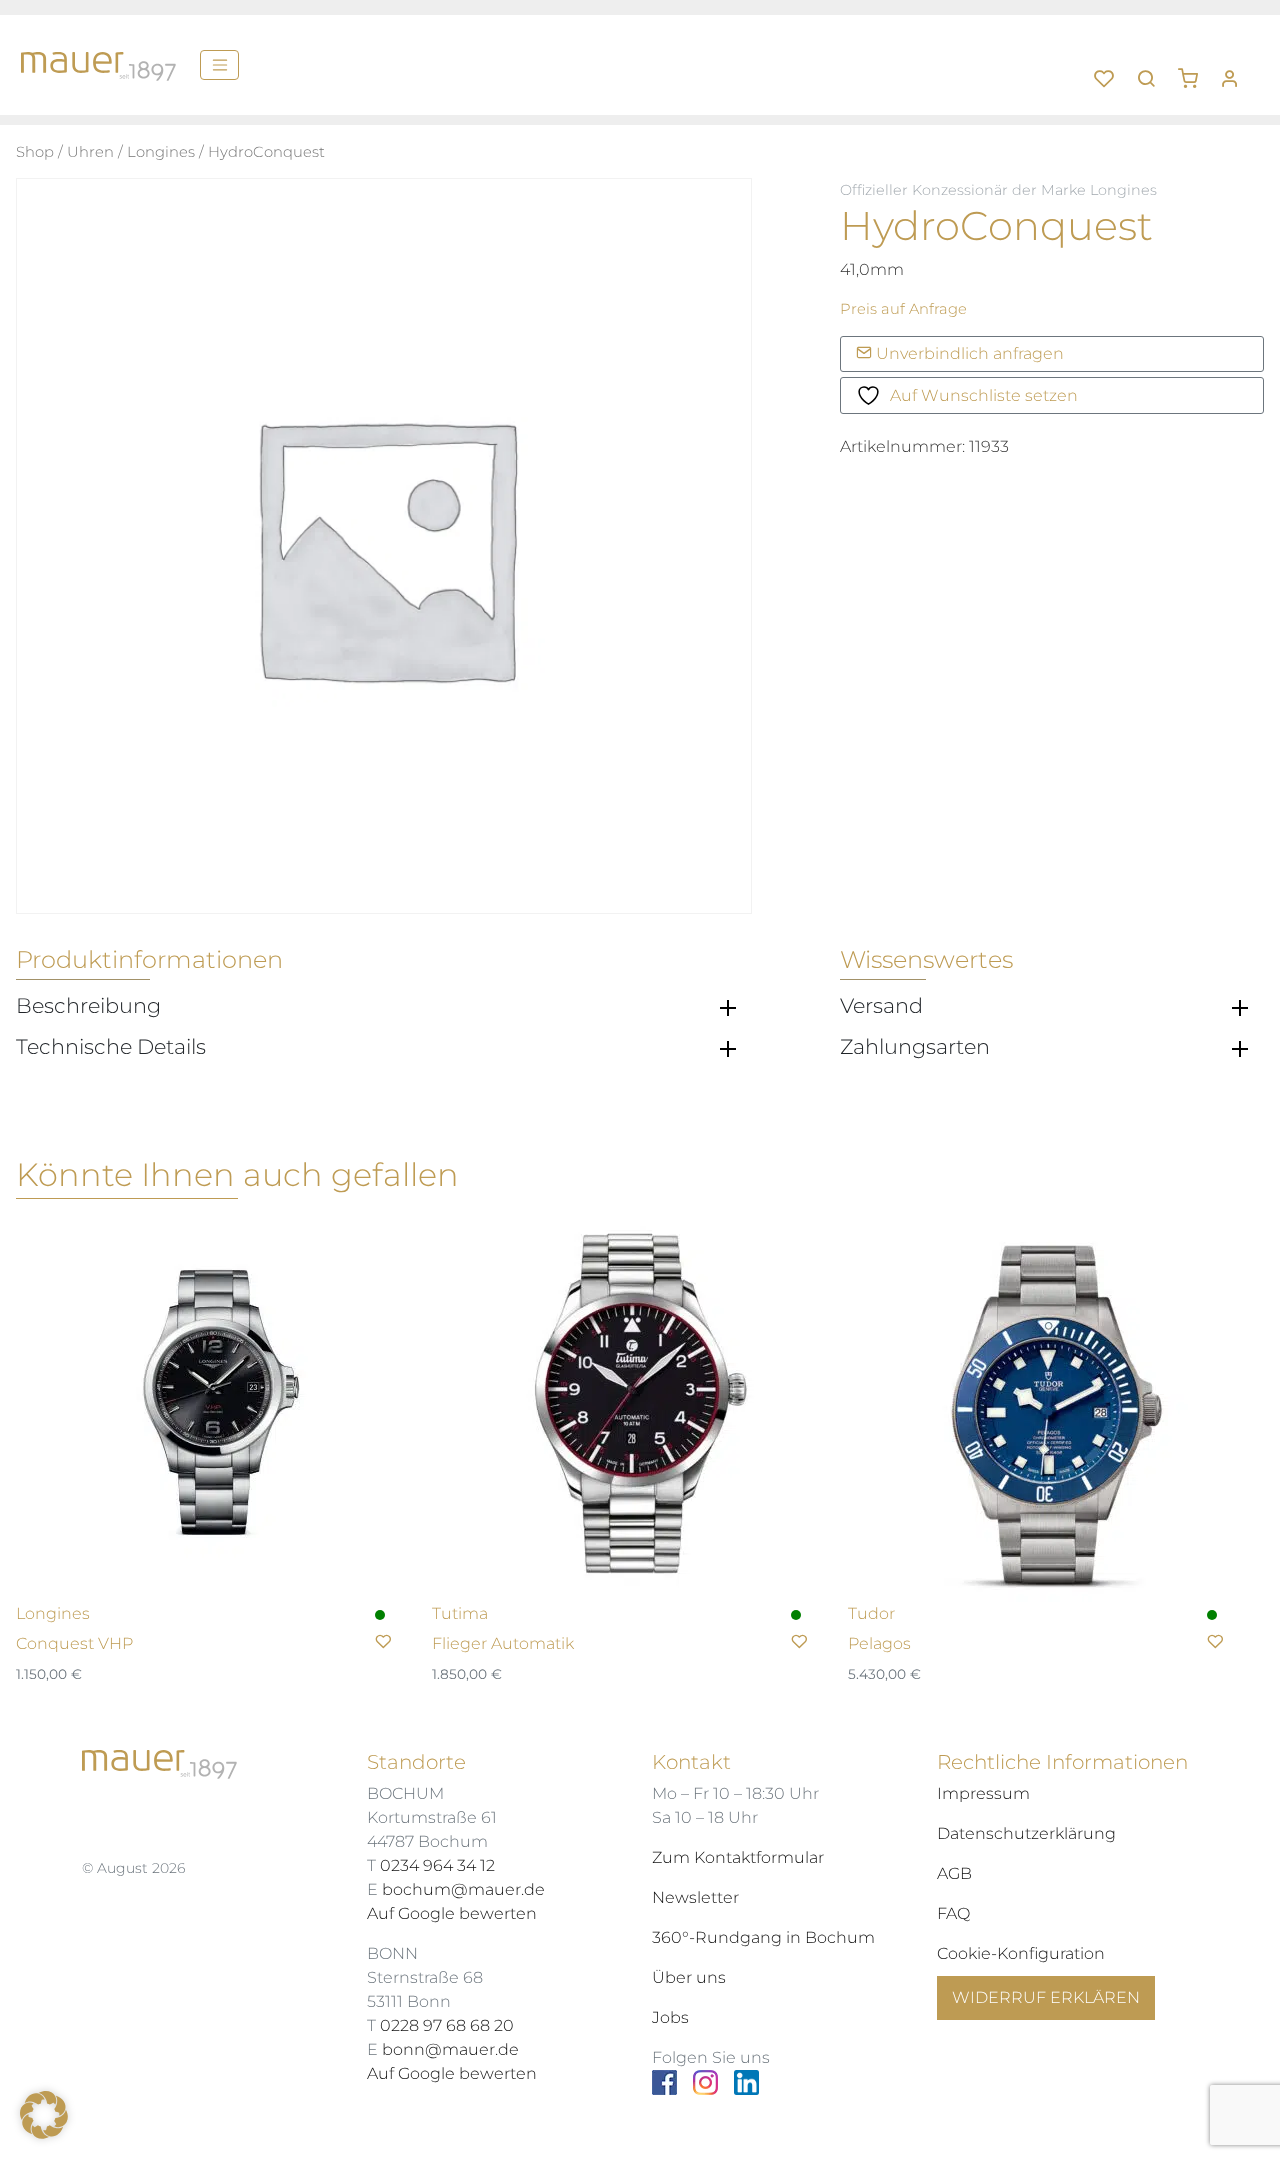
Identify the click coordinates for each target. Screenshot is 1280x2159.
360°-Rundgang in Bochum (763, 1937)
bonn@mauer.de (450, 2049)
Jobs (670, 2017)
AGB (954, 1873)
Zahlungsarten (915, 1047)
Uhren (90, 152)
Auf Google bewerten (452, 1913)
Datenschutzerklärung (1026, 1833)
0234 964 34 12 (437, 1865)
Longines (161, 152)
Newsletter (695, 1897)
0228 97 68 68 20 (447, 2025)
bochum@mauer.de (463, 1889)
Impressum (983, 1793)
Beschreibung (88, 1006)
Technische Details (111, 1047)
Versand (881, 1006)
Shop (35, 152)
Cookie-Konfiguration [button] (1021, 1953)
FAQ (953, 1913)
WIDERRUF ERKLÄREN (1046, 1997)
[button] (1195, 71)
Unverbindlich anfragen (968, 353)
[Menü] (219, 65)
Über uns (689, 1977)
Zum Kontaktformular (738, 1857)
